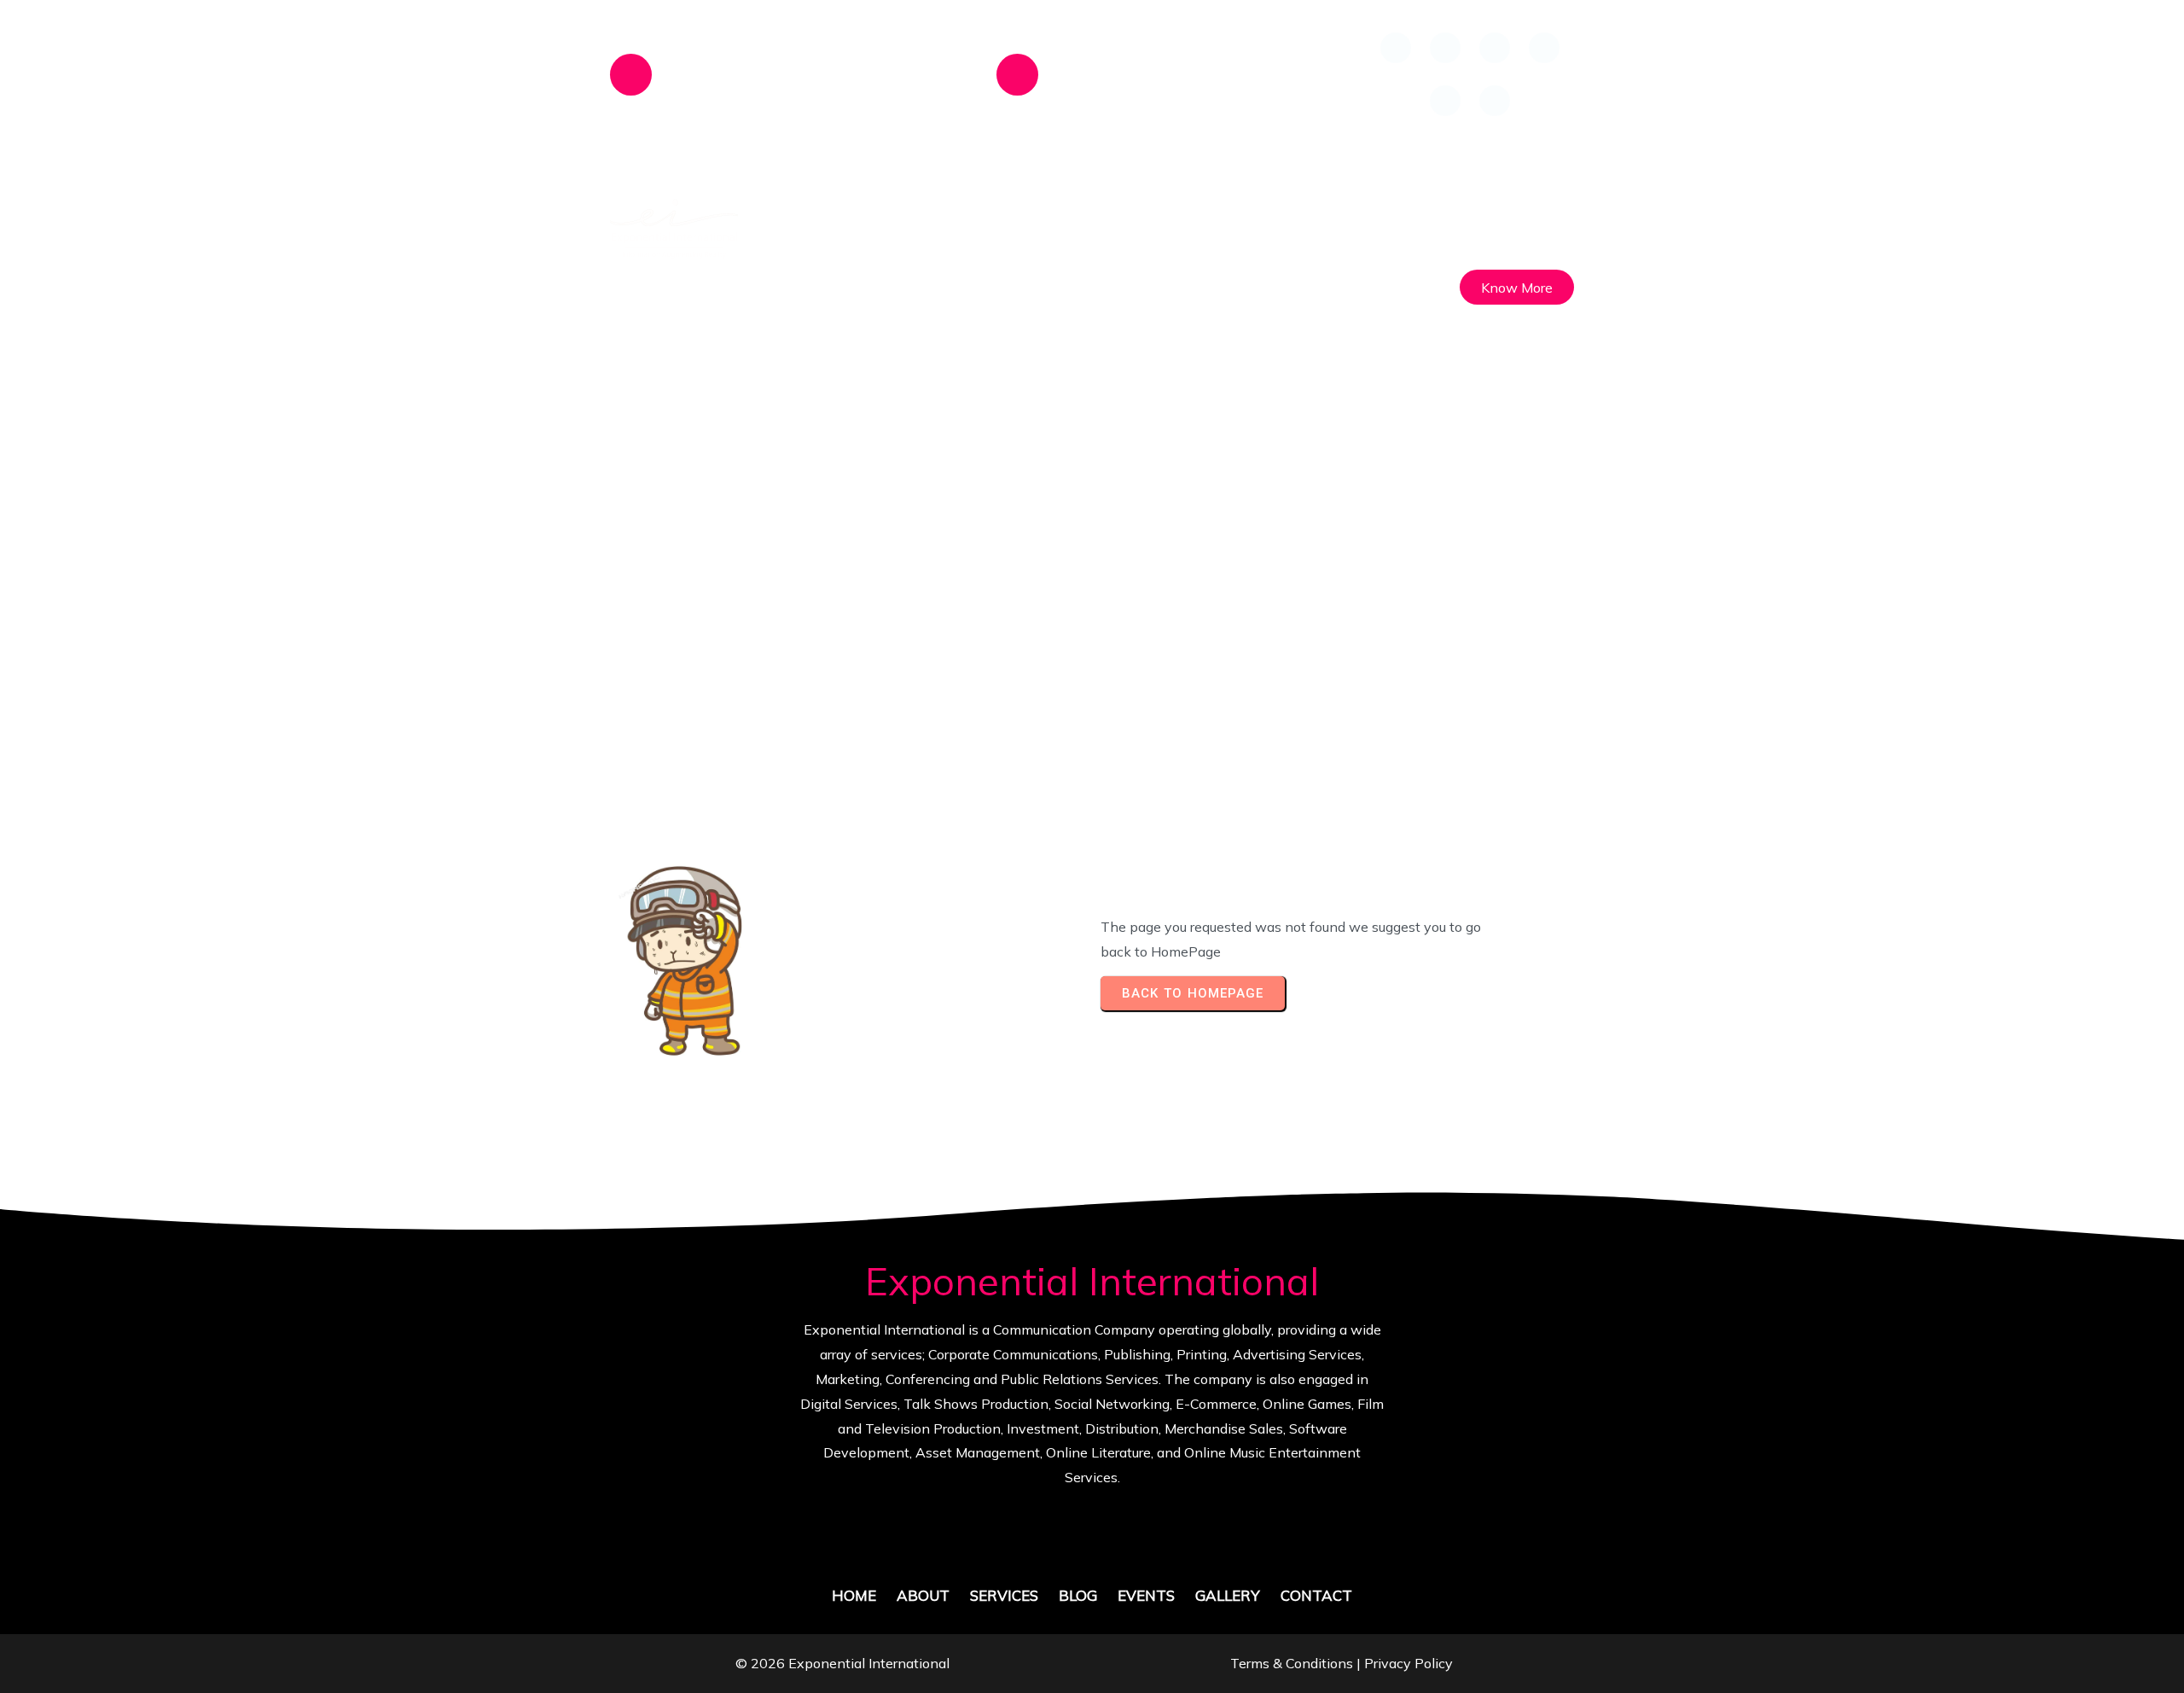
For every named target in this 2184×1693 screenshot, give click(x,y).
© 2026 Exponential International (842, 1663)
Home (932, 603)
